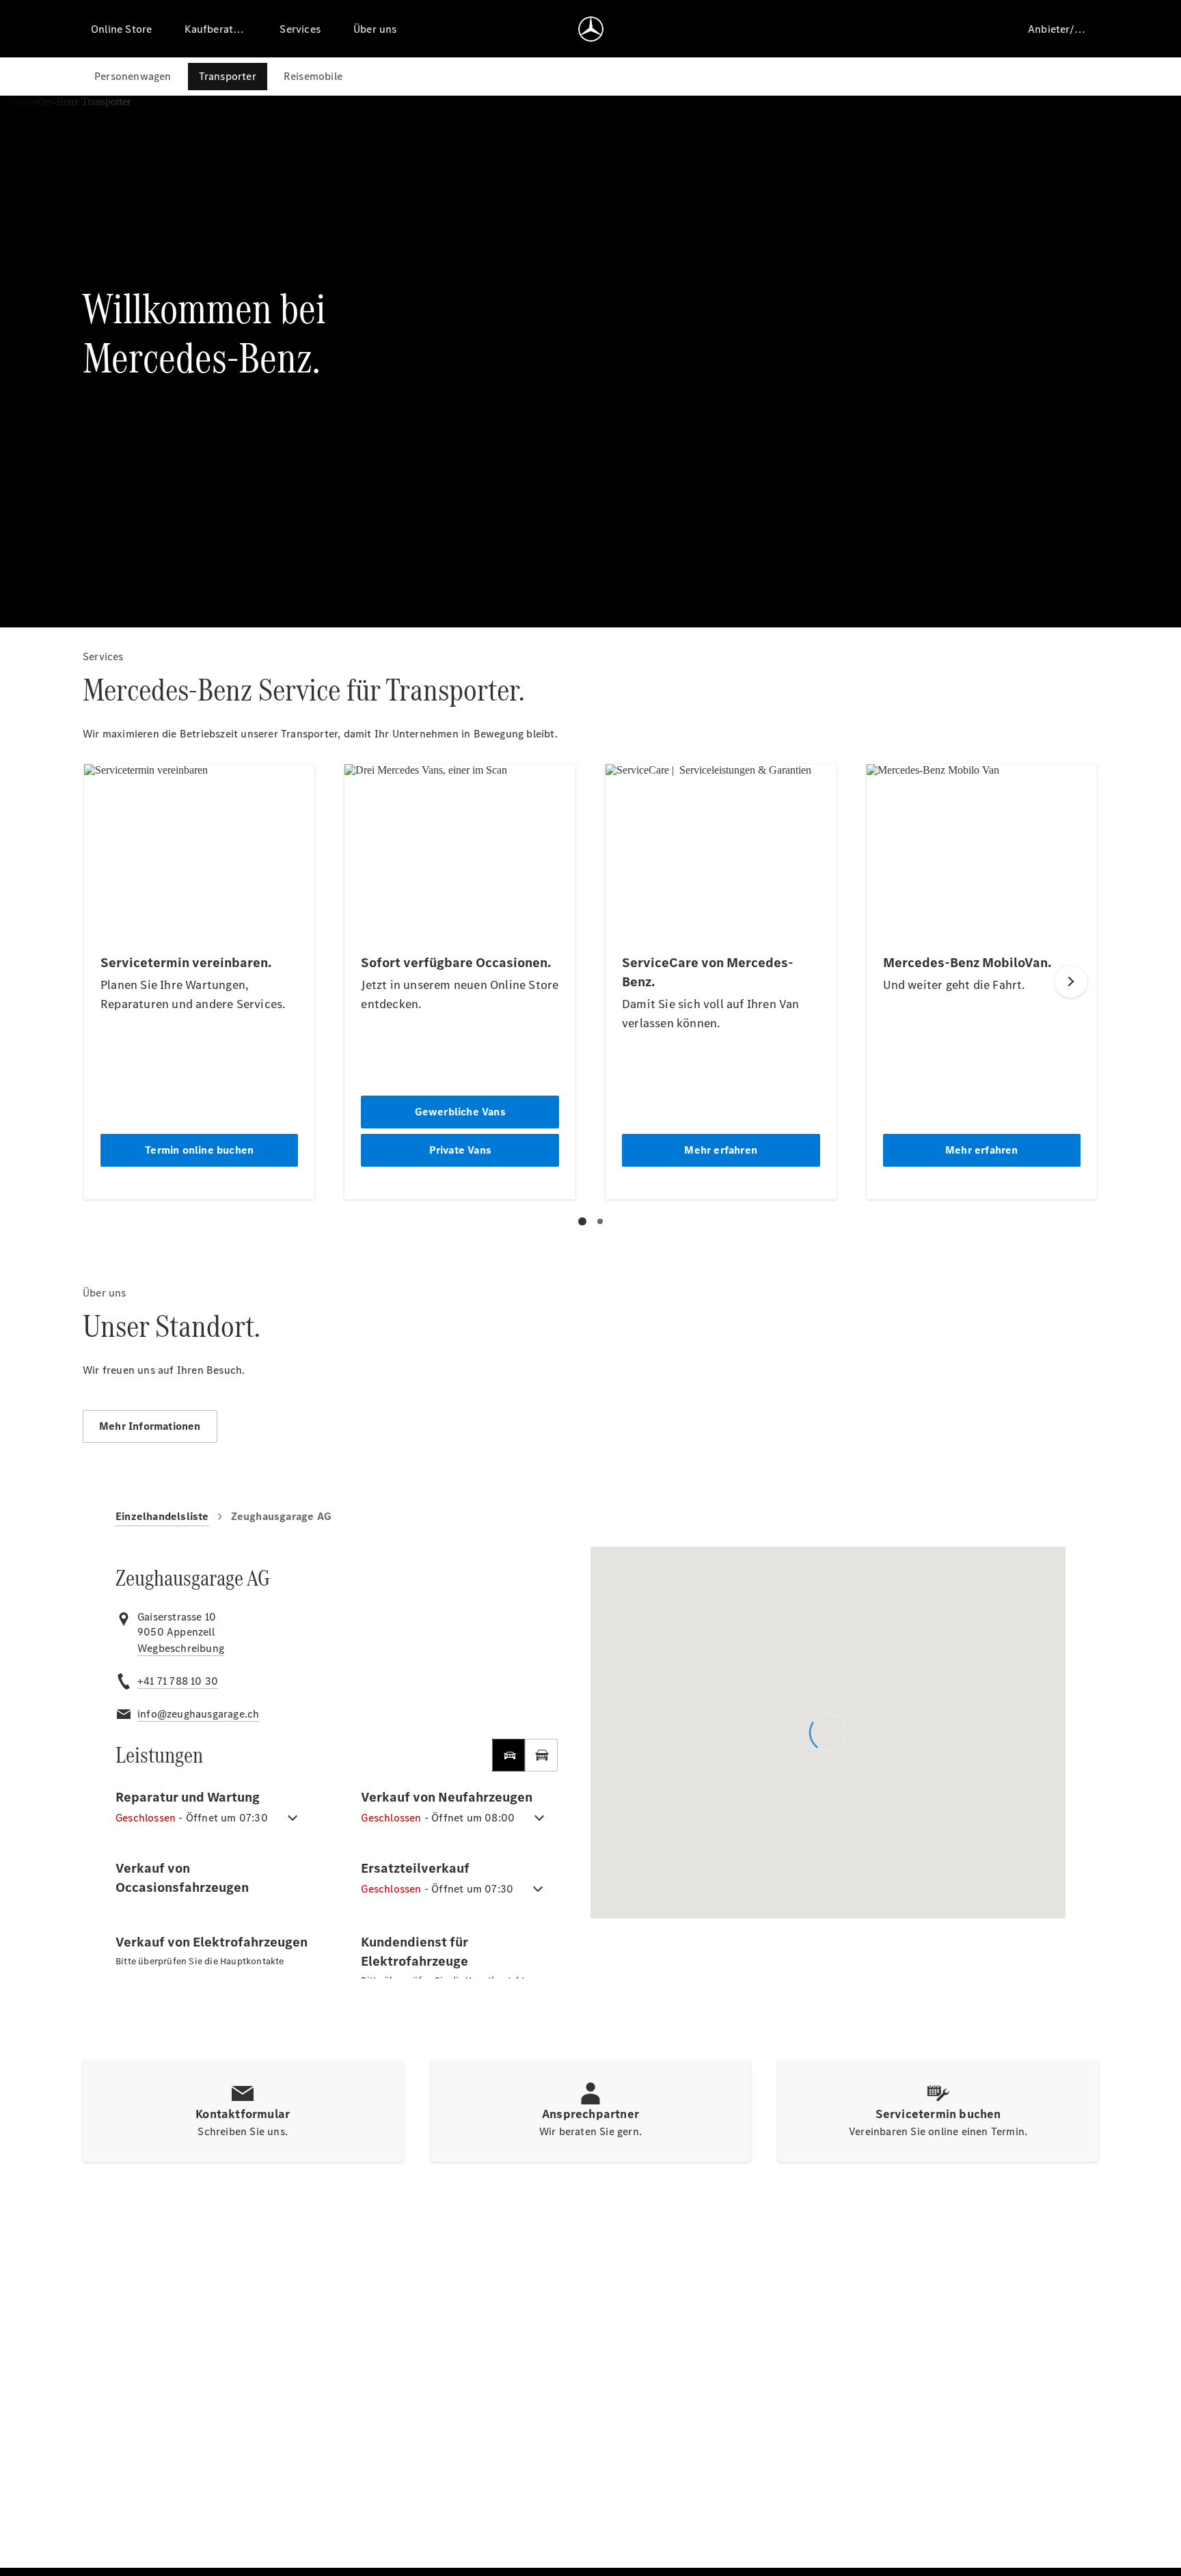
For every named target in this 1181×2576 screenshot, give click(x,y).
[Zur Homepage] (591, 29)
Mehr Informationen (150, 1426)
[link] (181, 1649)
